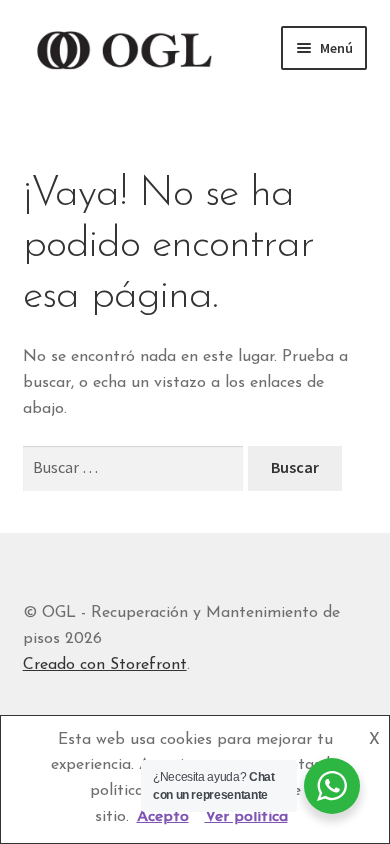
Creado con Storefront (105, 665)
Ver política (246, 817)
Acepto (163, 817)
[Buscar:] (136, 469)
